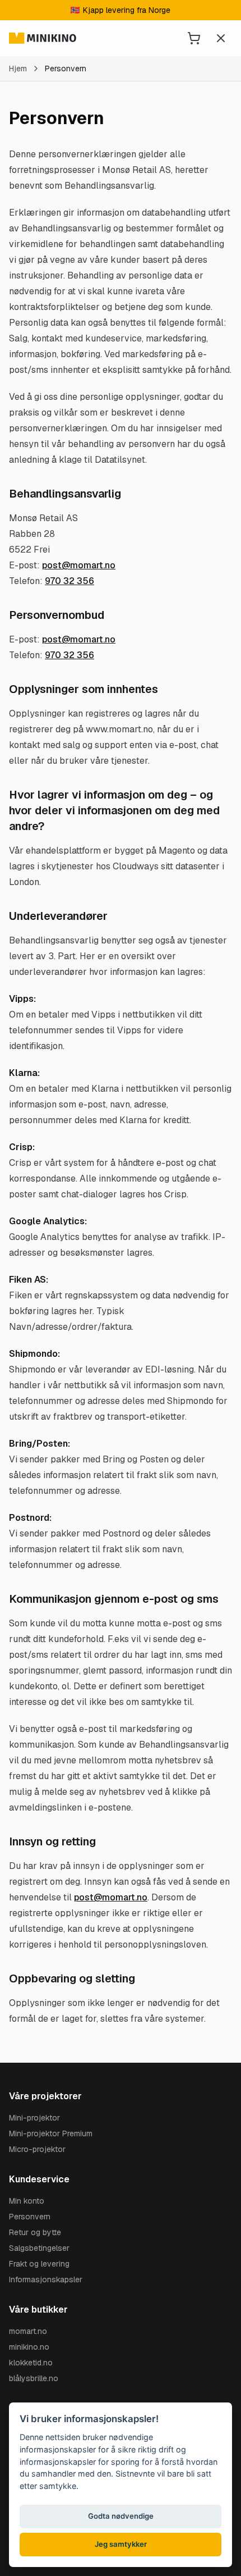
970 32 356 (69, 581)
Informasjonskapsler (46, 2279)
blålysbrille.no (34, 2378)
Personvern (30, 2217)
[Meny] (221, 38)
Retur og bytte (35, 2232)
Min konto (27, 2201)
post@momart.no (79, 565)
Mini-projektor (34, 2118)
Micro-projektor (37, 2149)
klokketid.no (31, 2363)
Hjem (18, 69)
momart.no (28, 2331)
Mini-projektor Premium (51, 2133)
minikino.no (29, 2347)
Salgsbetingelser (39, 2248)
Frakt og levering (39, 2264)
